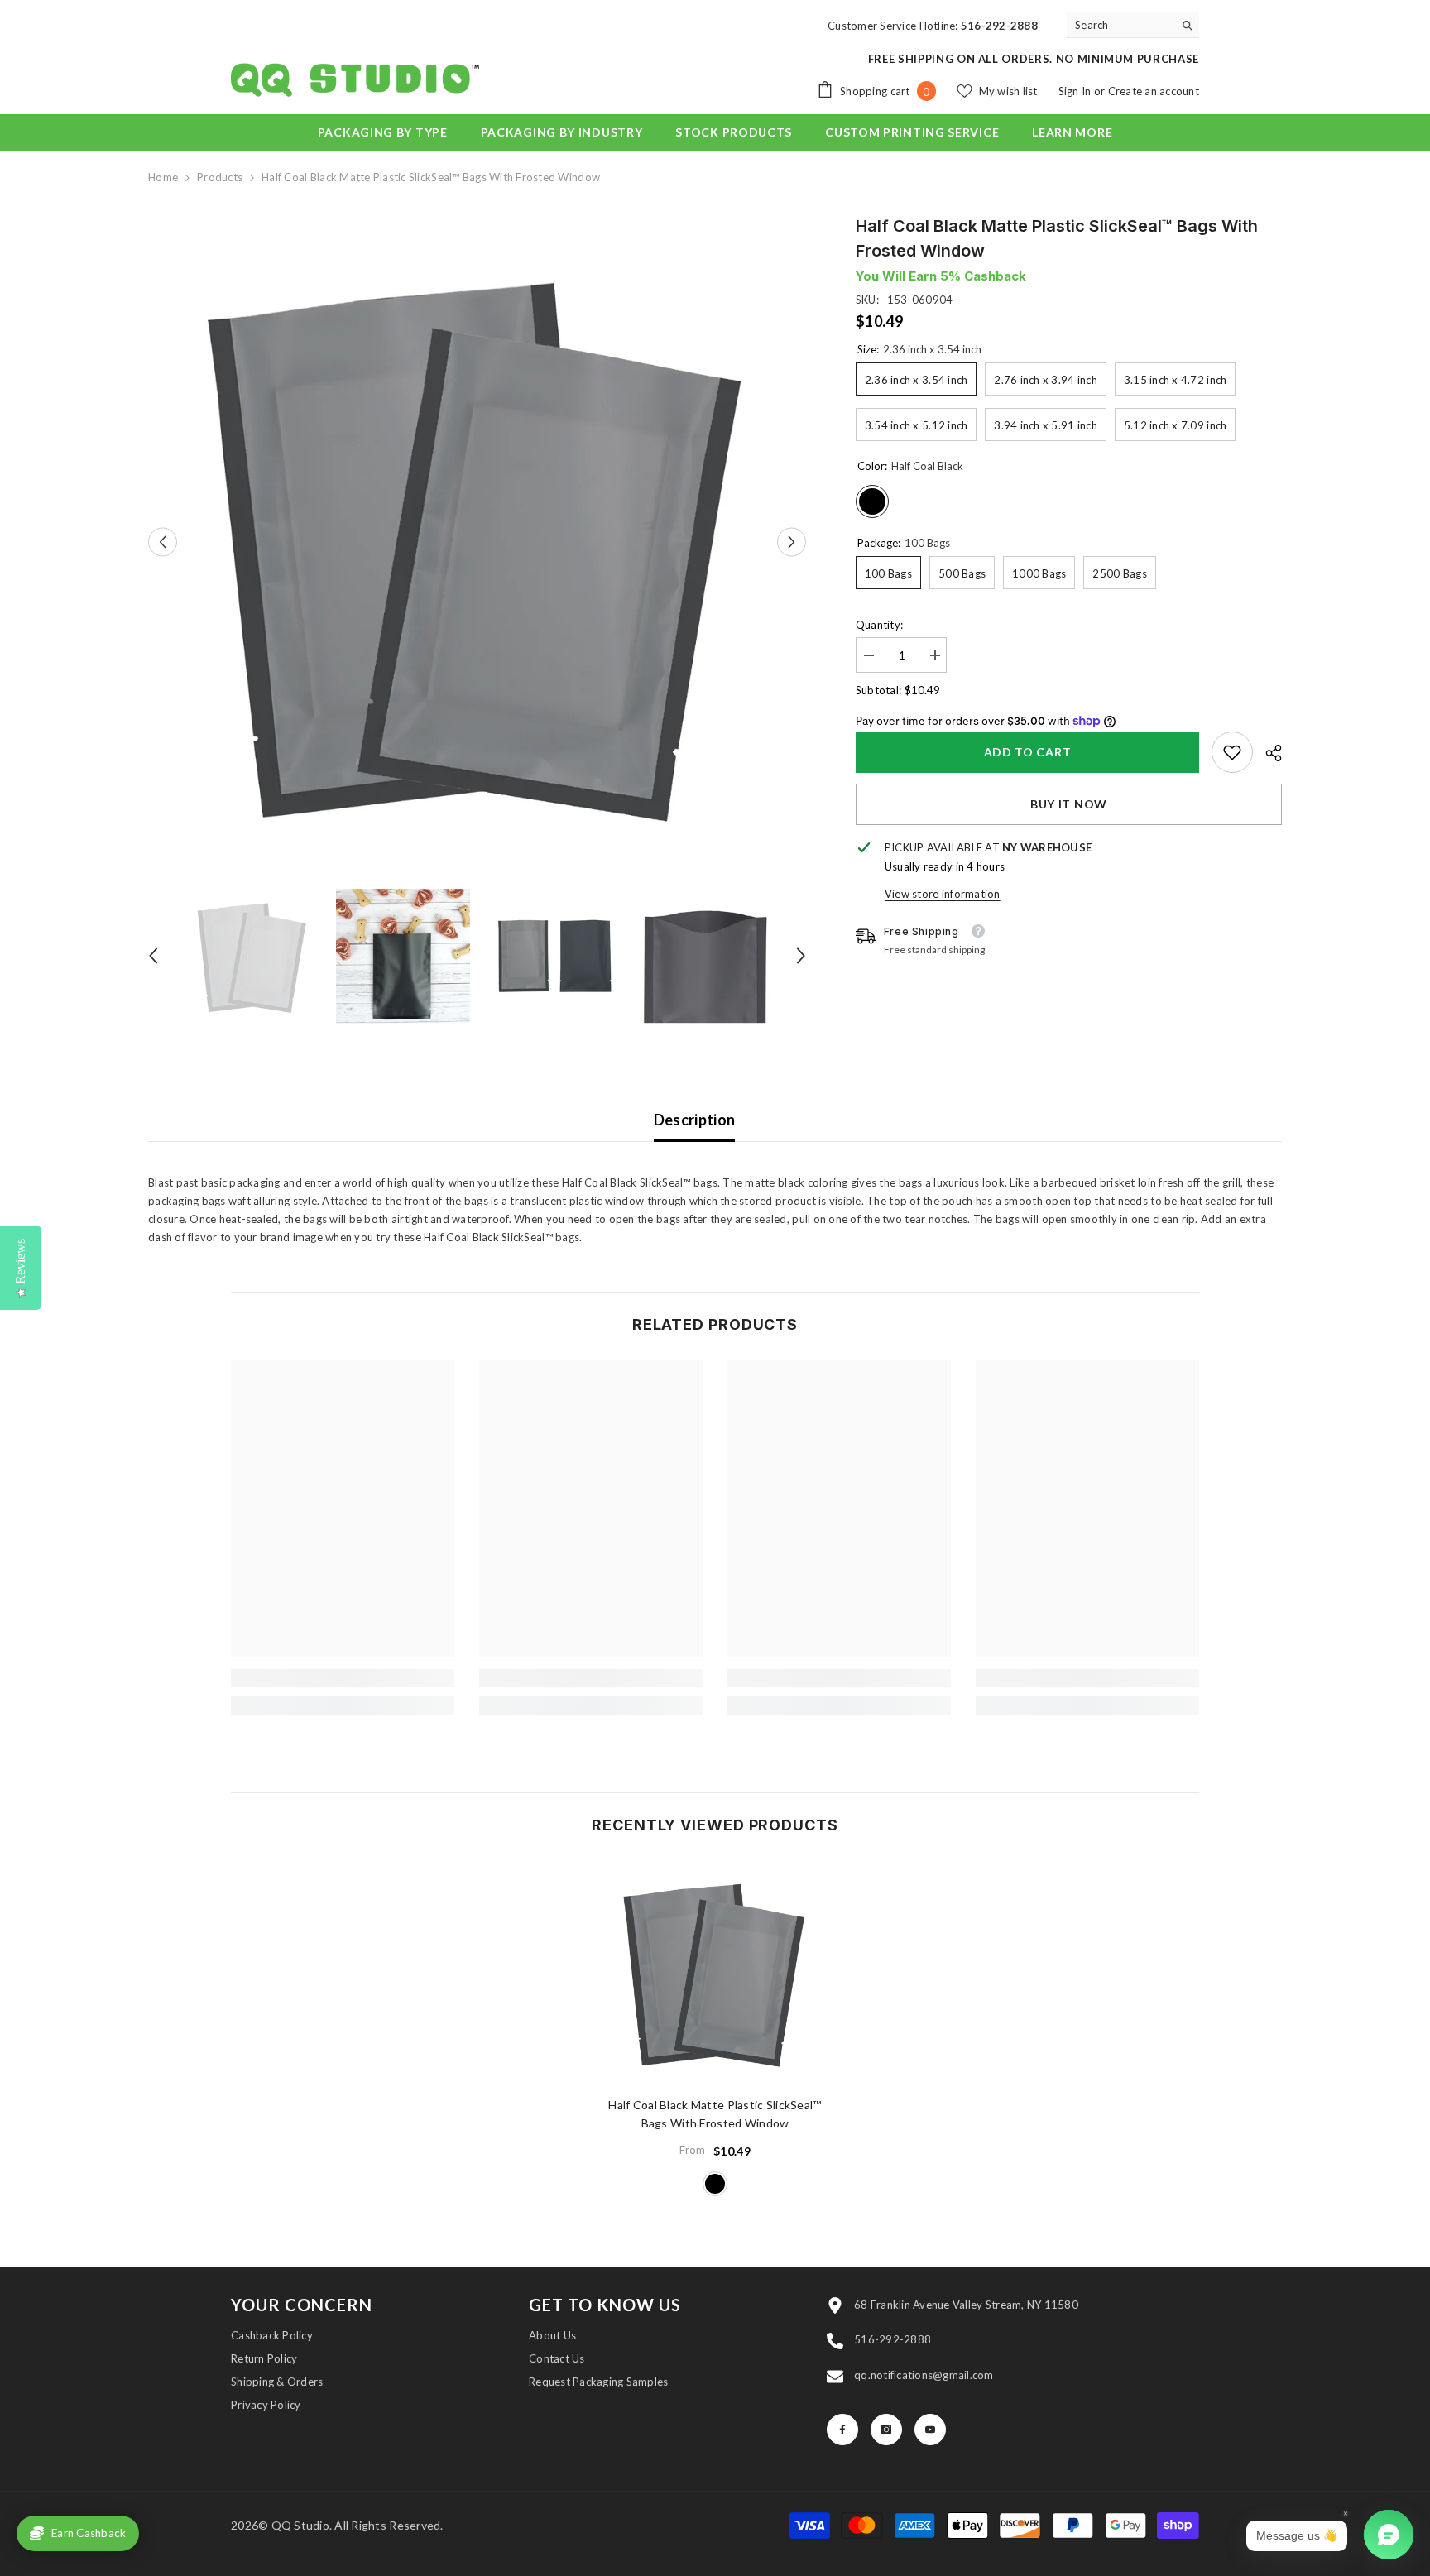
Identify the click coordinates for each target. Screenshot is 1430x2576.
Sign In (1076, 91)
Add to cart (1028, 752)
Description (695, 1120)
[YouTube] (930, 2430)
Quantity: (879, 624)
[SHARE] (1267, 753)
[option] (477, 542)
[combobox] (1120, 25)
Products (220, 177)
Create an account (1154, 91)
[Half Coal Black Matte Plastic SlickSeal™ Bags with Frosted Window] (715, 1972)
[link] (1232, 752)
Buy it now (1069, 804)
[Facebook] (842, 2430)
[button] (163, 542)
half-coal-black (715, 2184)
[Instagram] (886, 2430)
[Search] (1133, 25)
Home (163, 177)
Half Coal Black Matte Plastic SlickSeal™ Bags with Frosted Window (715, 2114)
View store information (943, 894)
